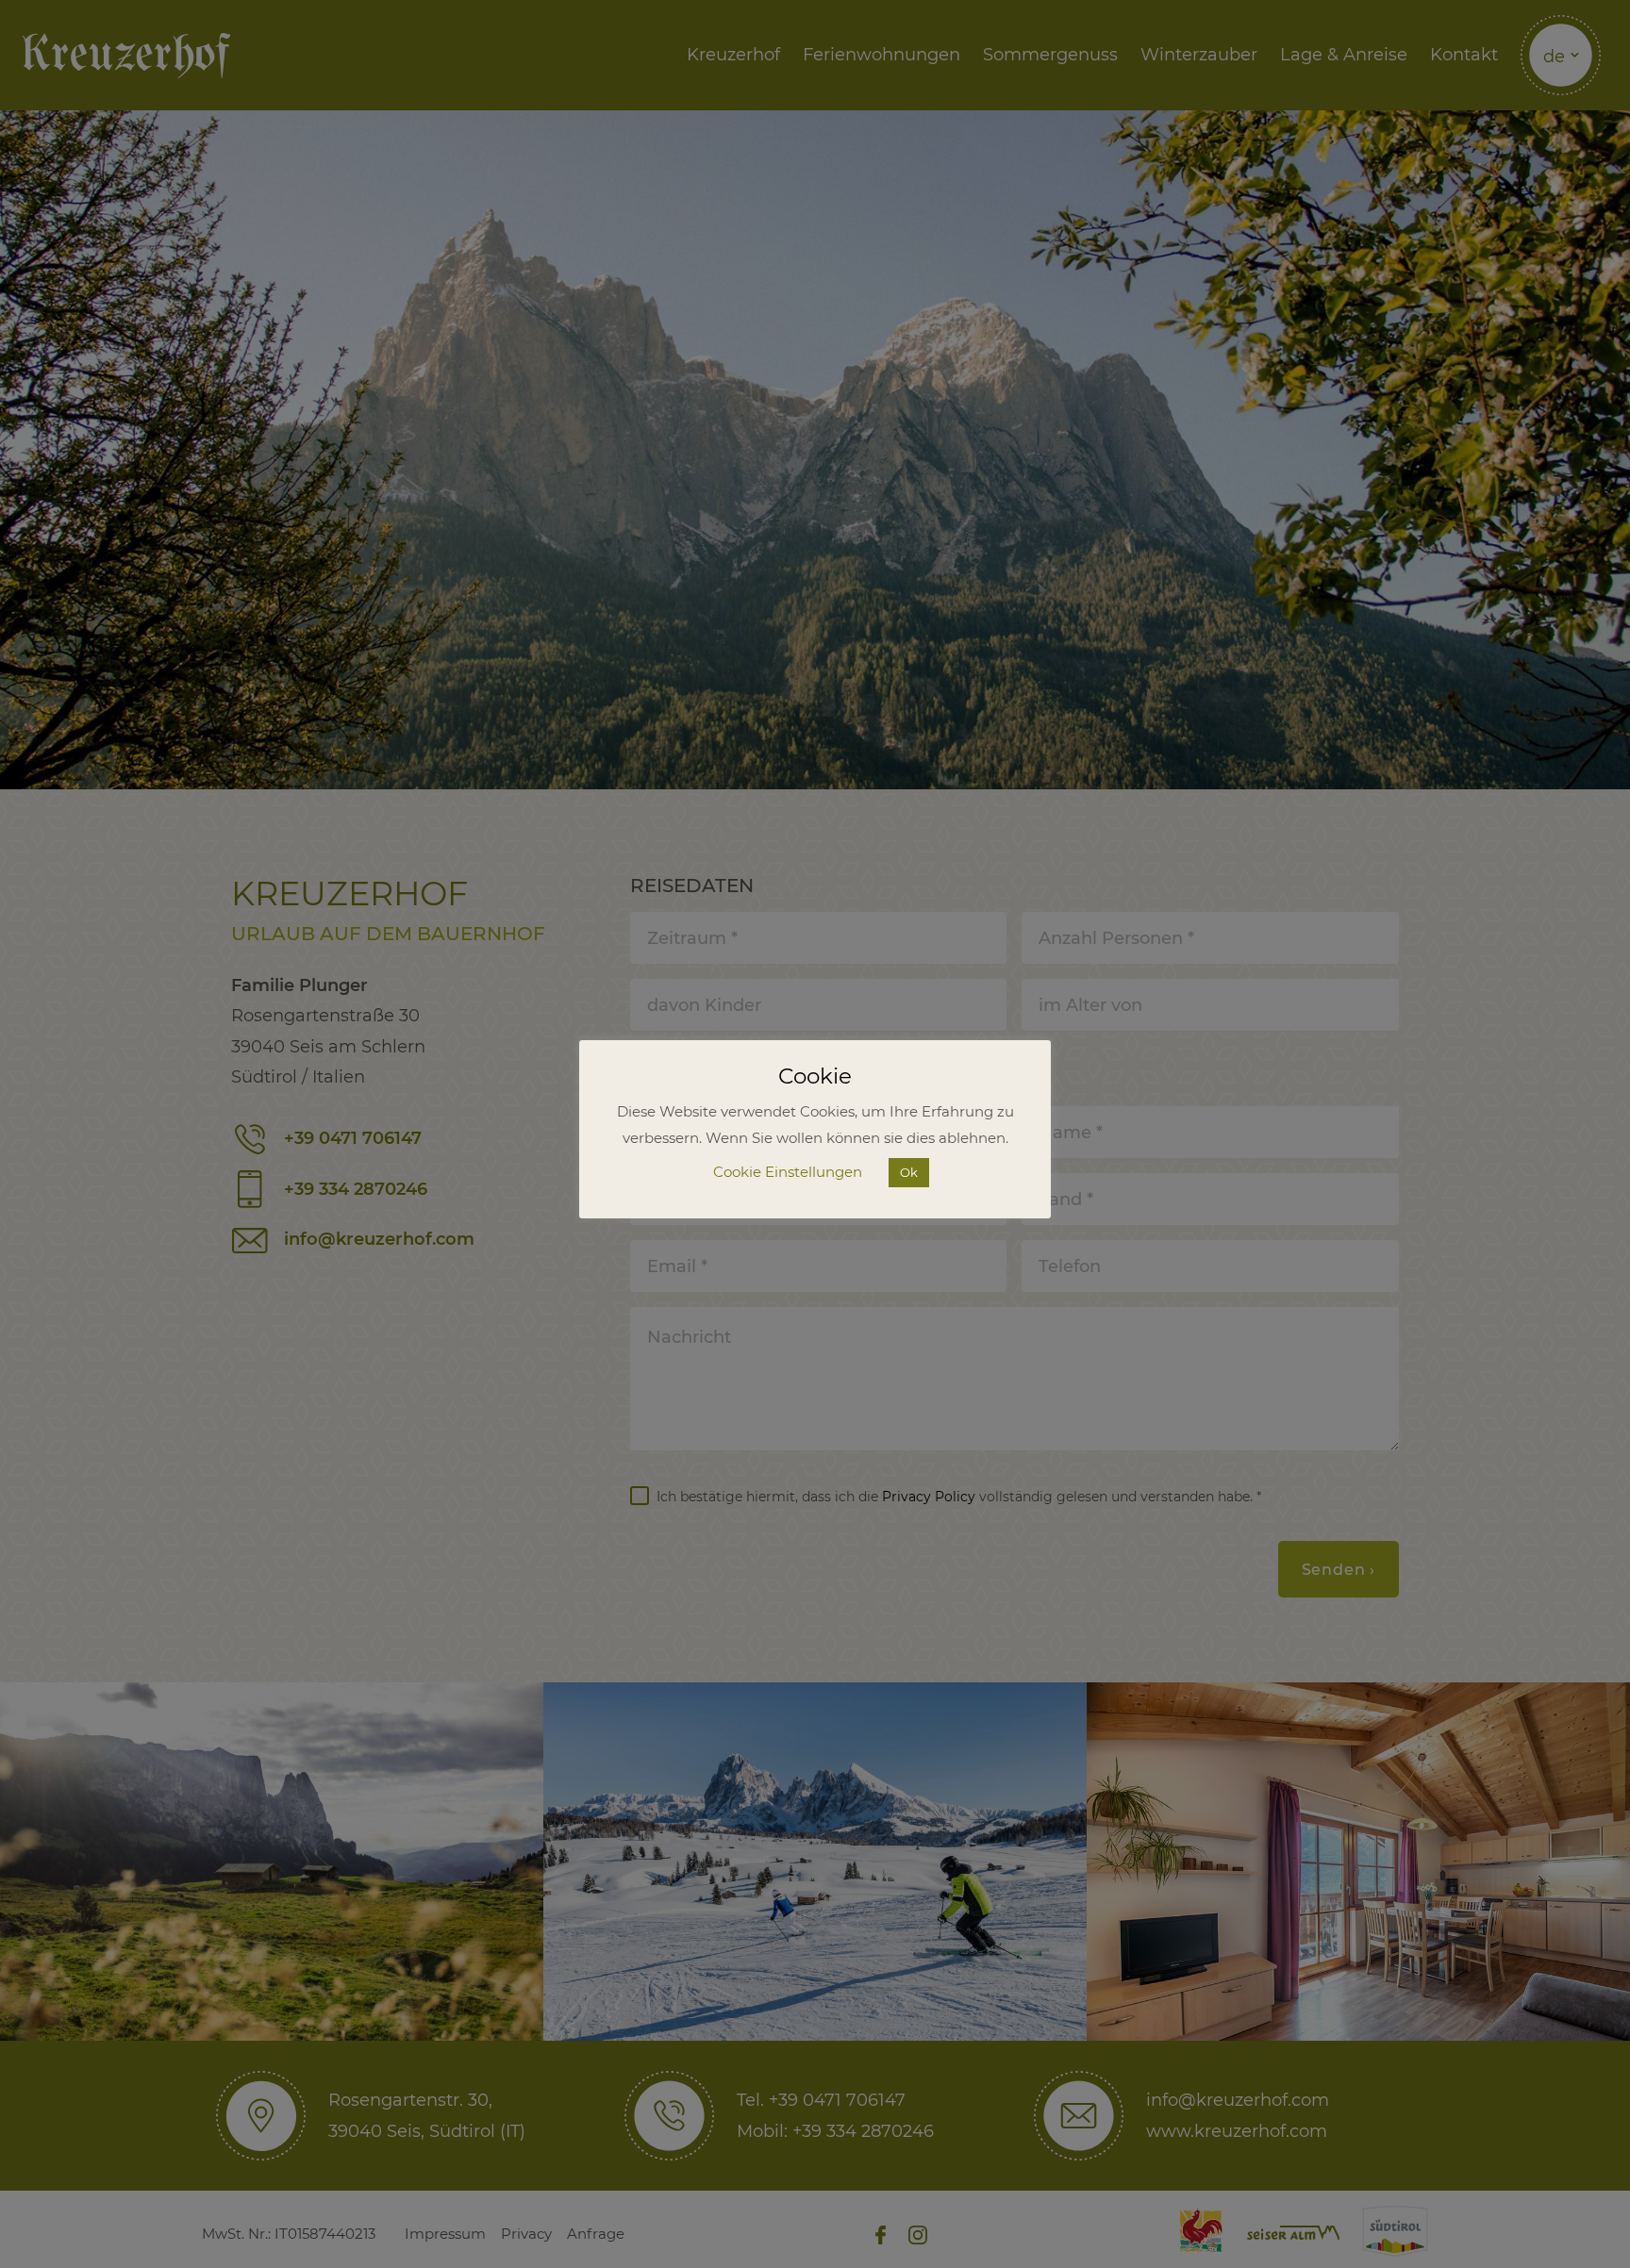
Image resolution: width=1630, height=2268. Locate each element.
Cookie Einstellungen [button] (788, 1172)
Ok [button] (909, 1172)
